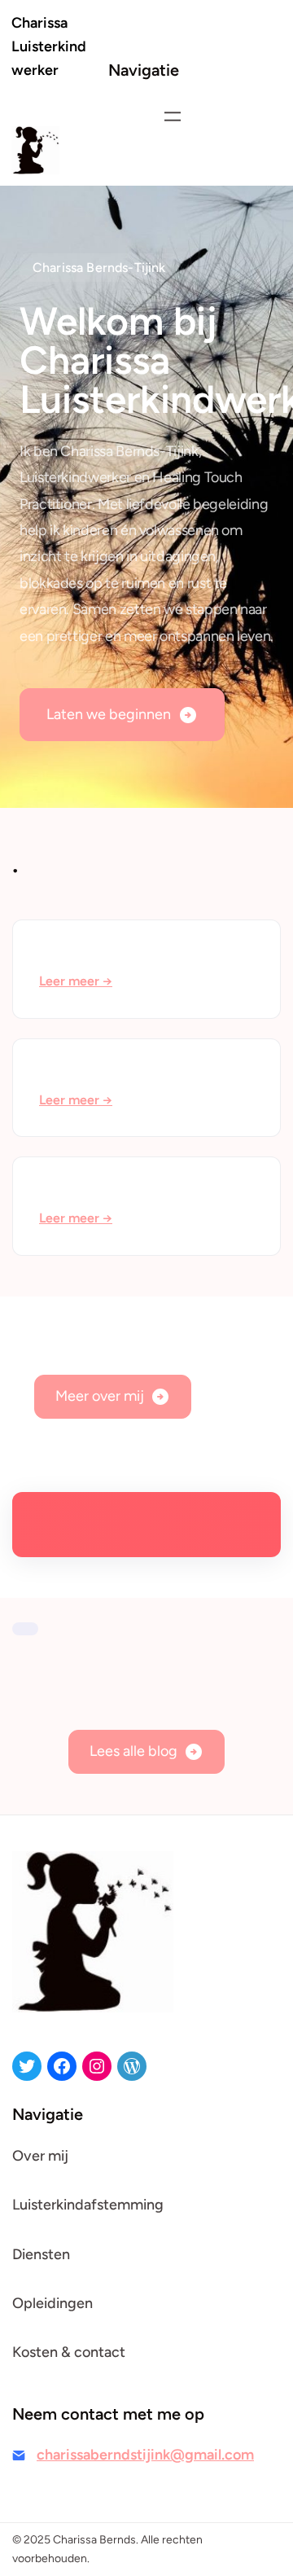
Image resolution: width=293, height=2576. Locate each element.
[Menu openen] (173, 116)
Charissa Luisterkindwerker (49, 46)
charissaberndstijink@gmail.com (145, 2455)
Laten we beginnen (109, 714)
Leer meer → (76, 981)
